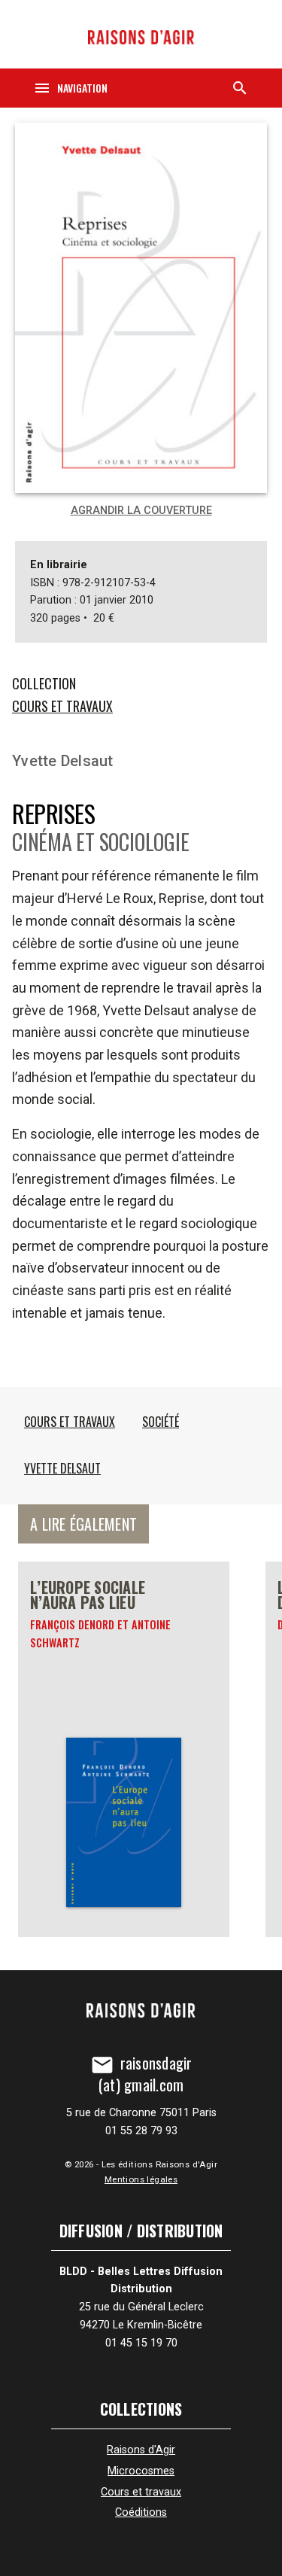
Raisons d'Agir (141, 2450)
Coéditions (141, 2512)
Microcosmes (141, 2471)
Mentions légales (141, 2179)
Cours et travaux (62, 706)
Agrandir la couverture (141, 511)
